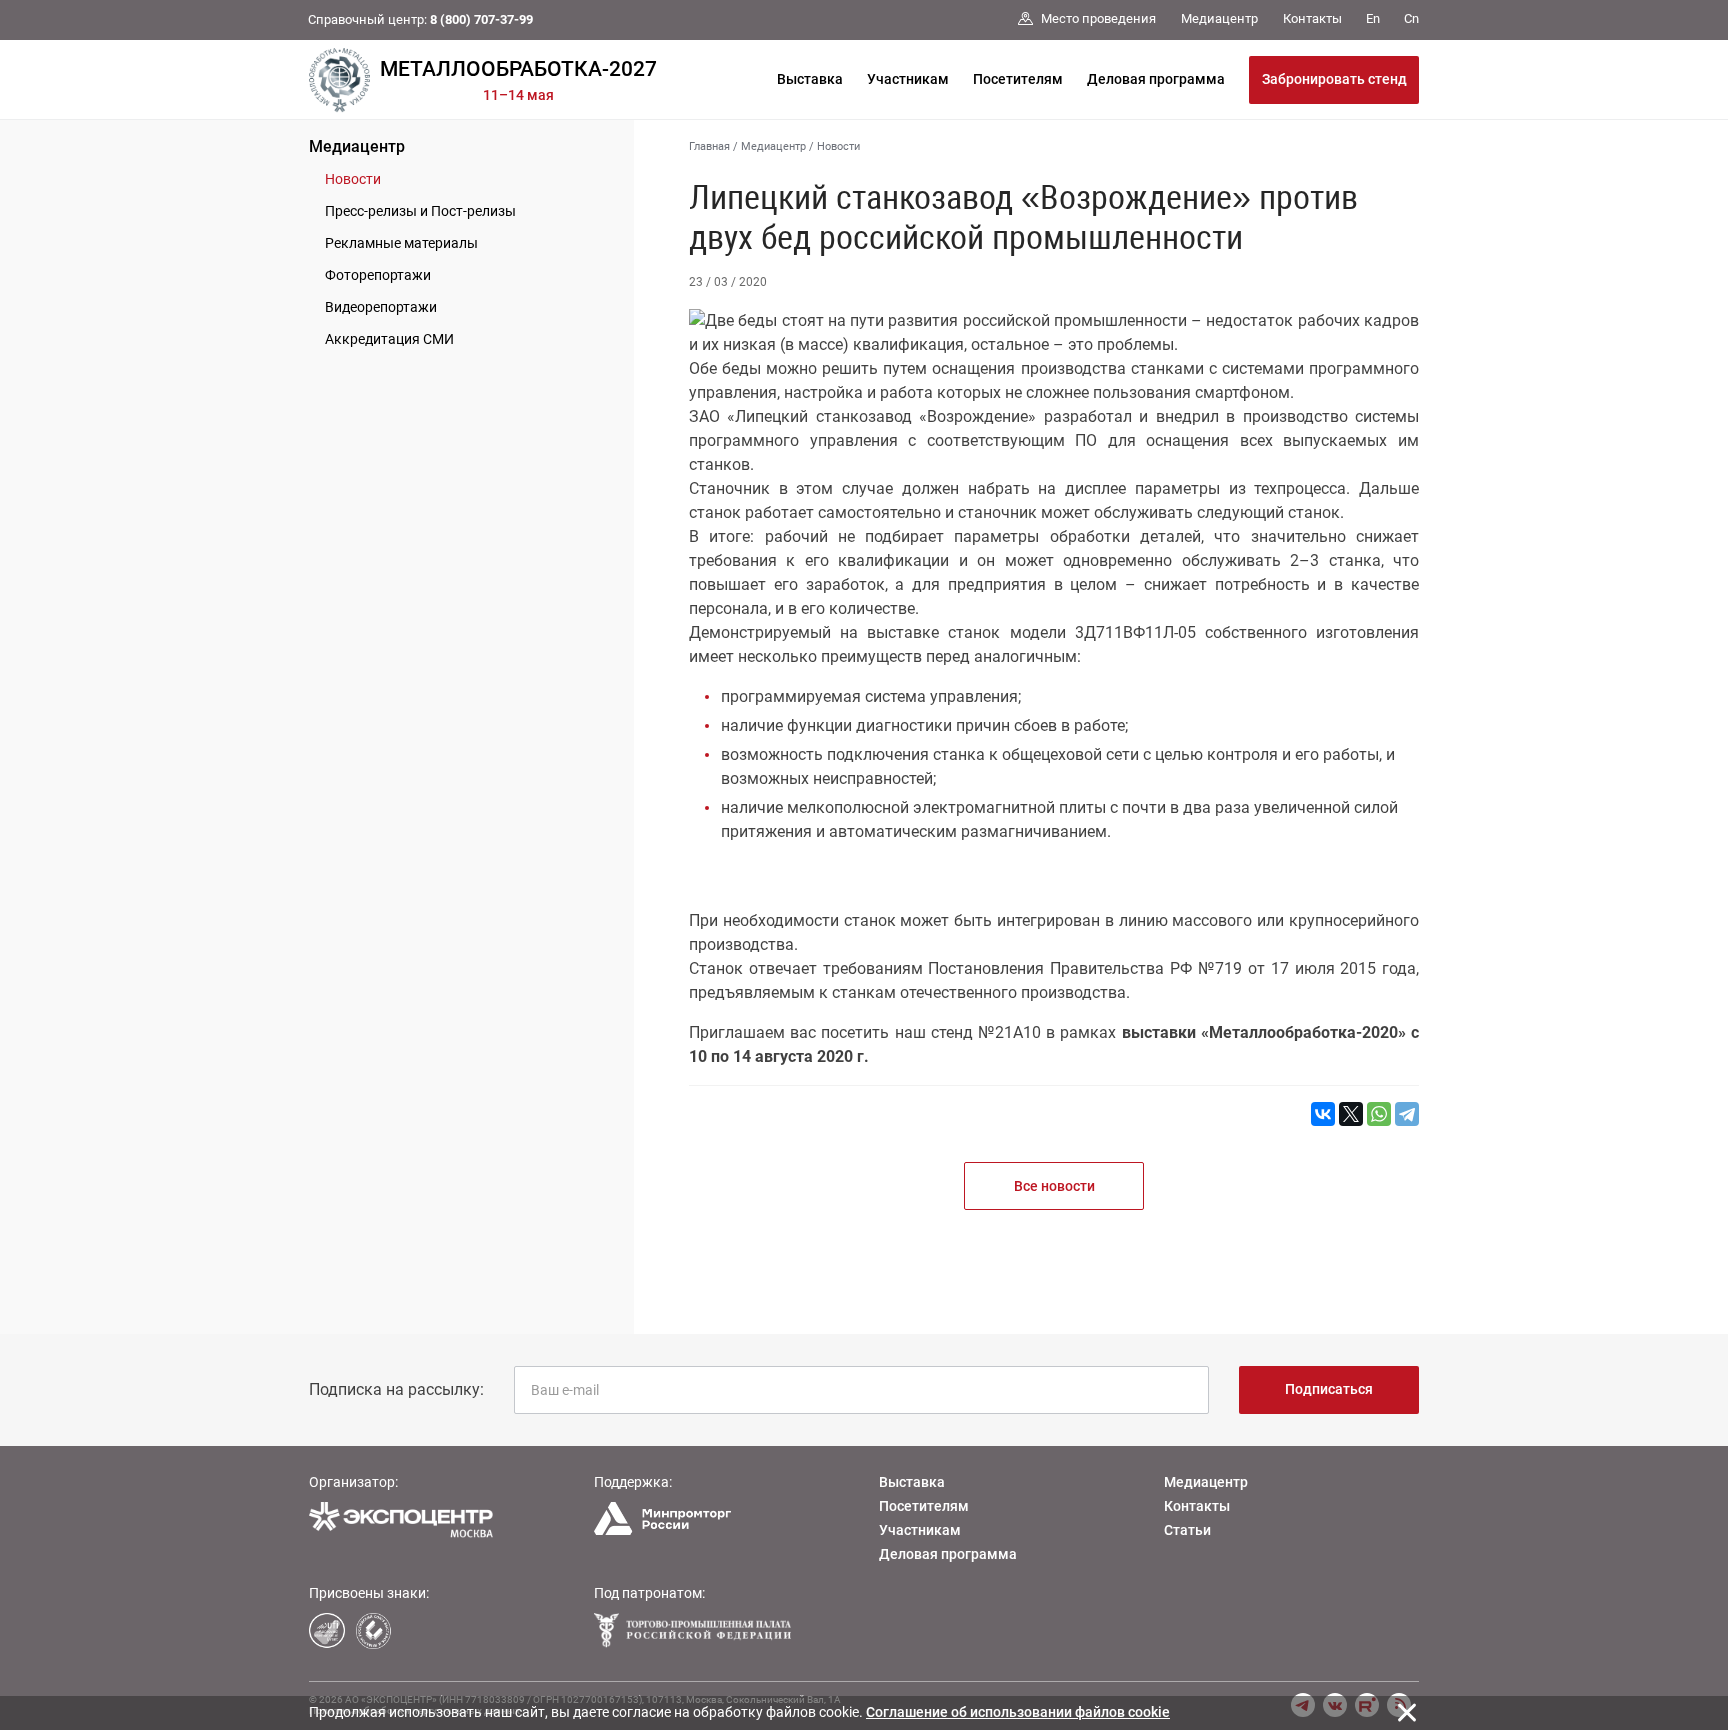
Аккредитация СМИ (389, 339)
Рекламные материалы (401, 243)
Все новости (1054, 1186)
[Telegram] (1407, 1114)
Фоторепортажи (378, 275)
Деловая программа (1156, 79)
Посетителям (1018, 79)
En (1373, 18)
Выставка (810, 79)
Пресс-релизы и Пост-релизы (420, 211)
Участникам (908, 79)
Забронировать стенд (1334, 79)
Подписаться (1329, 1389)
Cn (1411, 18)
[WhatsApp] (1379, 1114)
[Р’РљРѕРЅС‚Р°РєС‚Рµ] (1323, 1114)
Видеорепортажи (381, 307)
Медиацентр (357, 146)
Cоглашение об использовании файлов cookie (1018, 1712)
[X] (1351, 1114)
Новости (353, 179)
